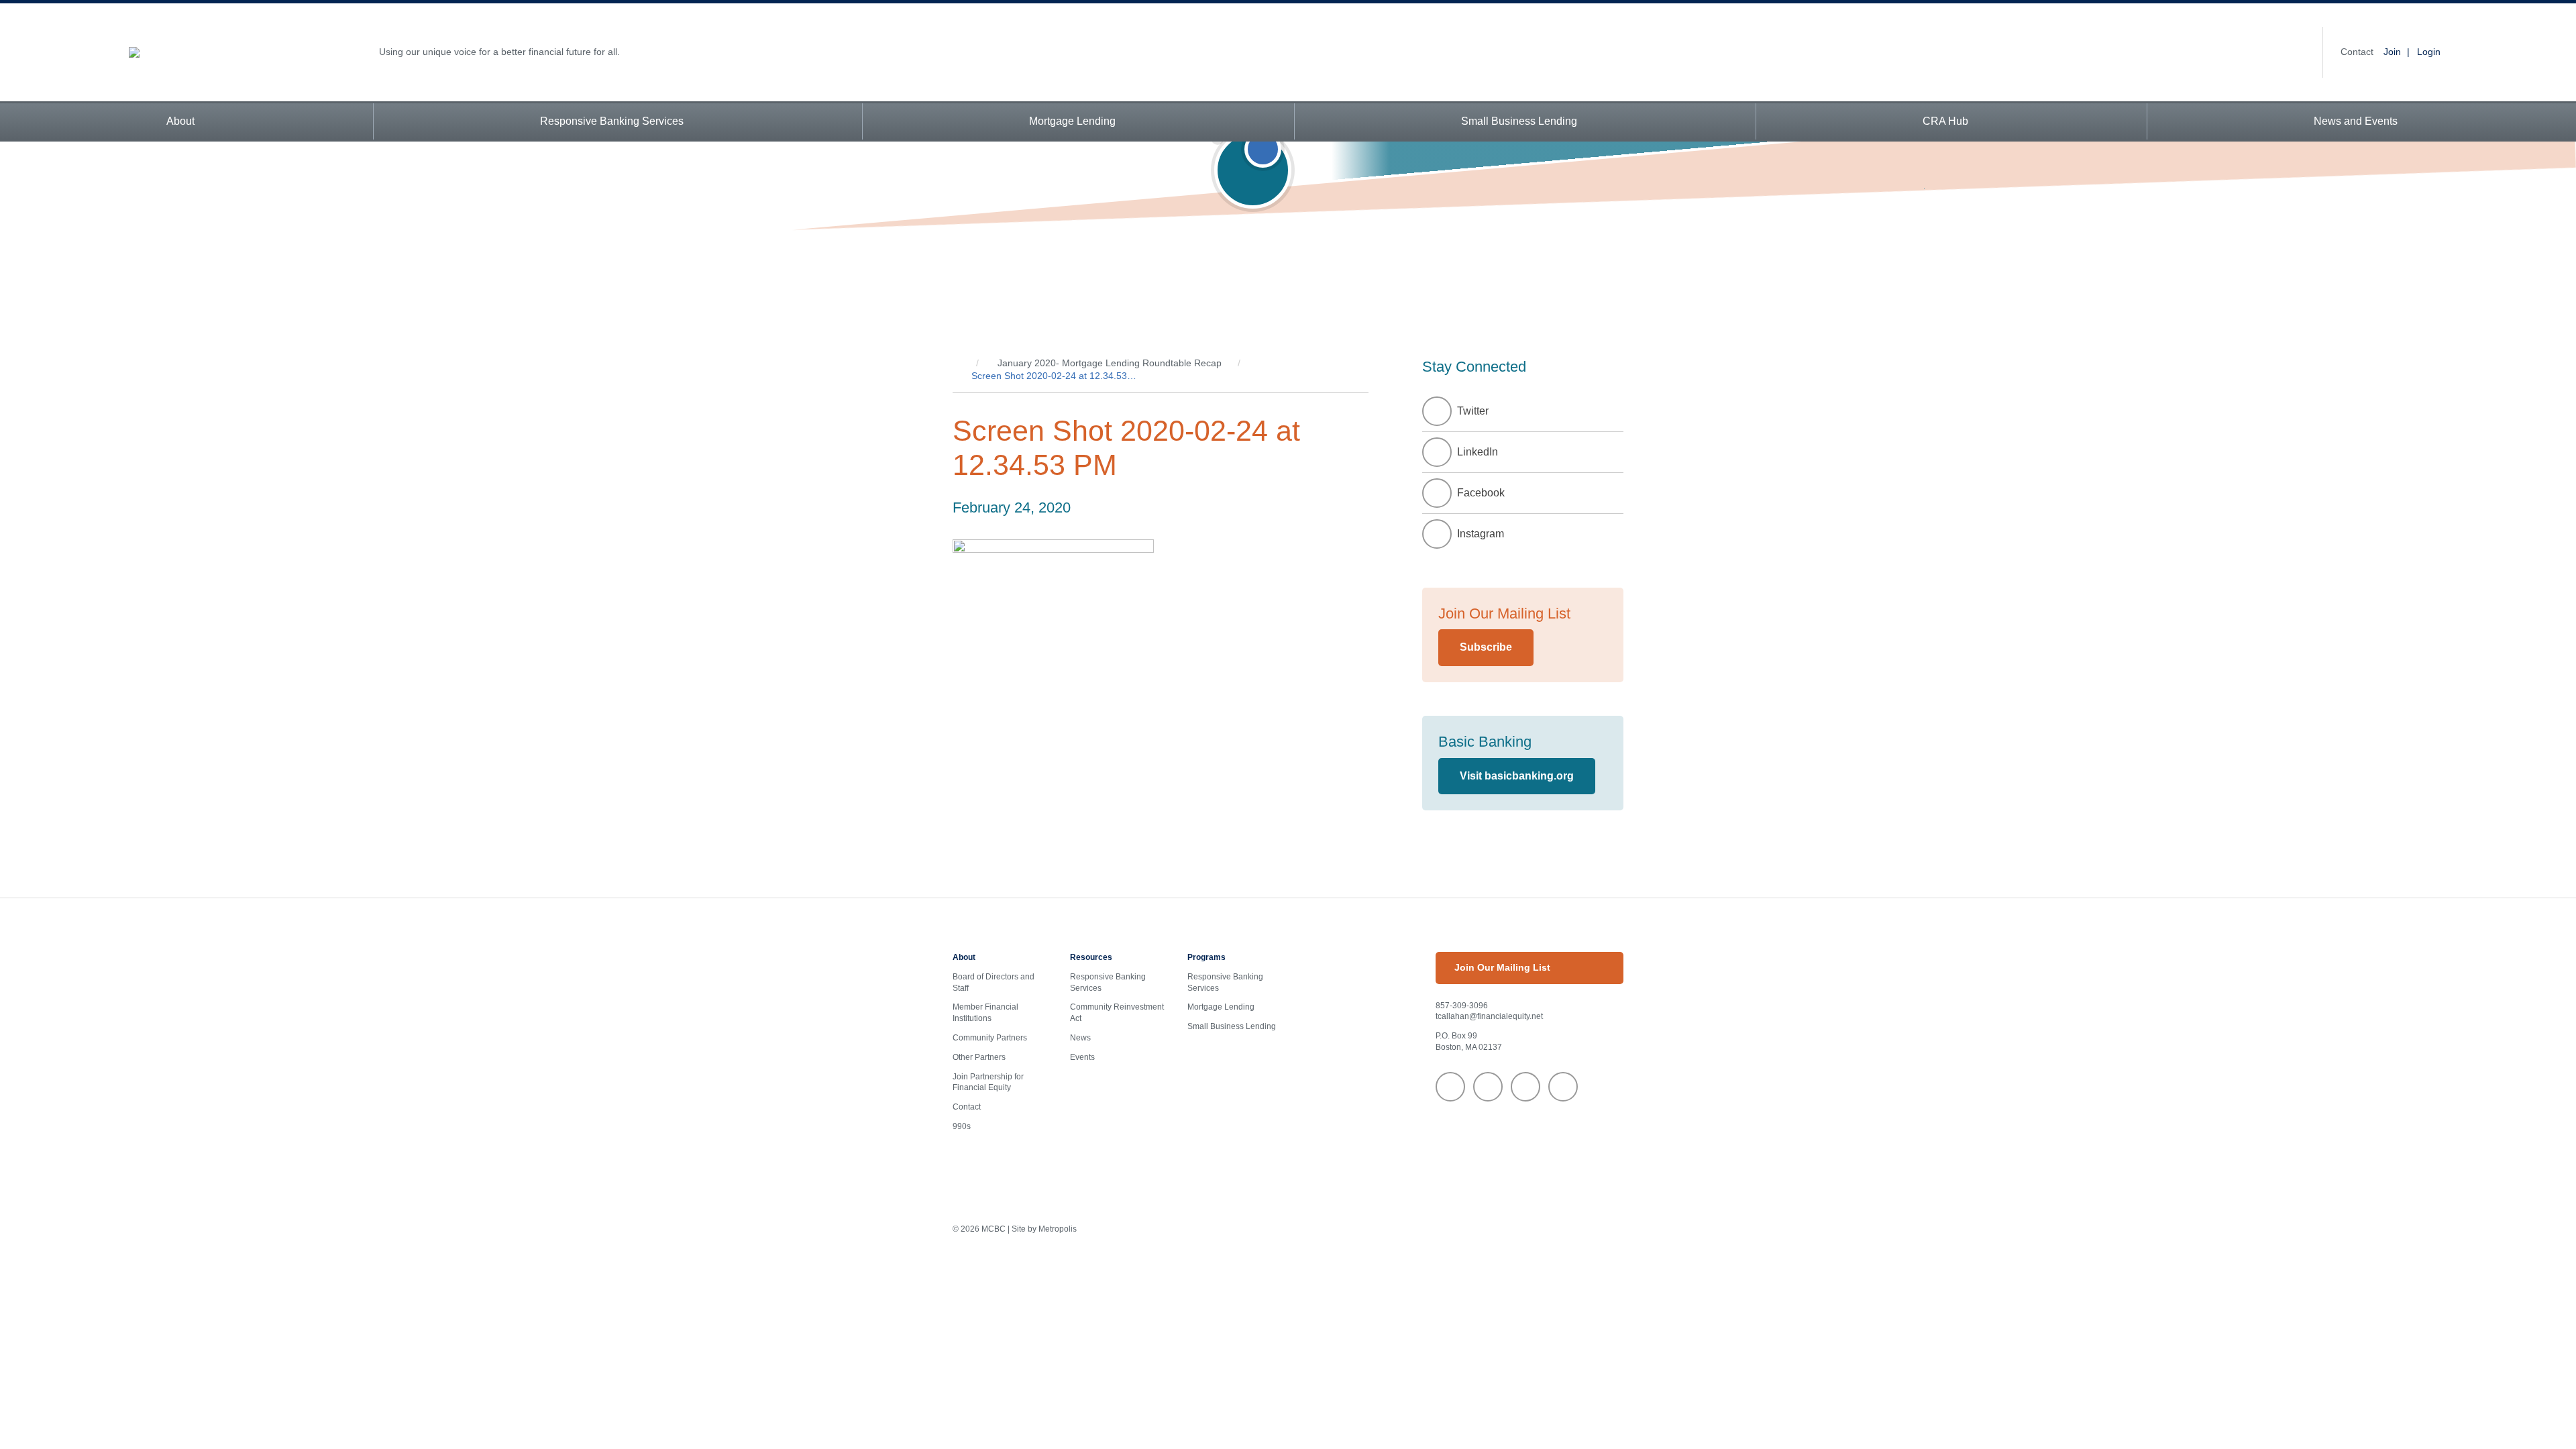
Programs (1206, 957)
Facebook (1481, 493)
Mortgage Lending (1072, 121)
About (180, 121)
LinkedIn (1478, 452)
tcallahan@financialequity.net (1489, 1016)
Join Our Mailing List (1502, 967)
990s (962, 1126)
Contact (2357, 52)
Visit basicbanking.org (1517, 776)
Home (956, 364)
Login (2429, 52)
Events (1082, 1057)
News (1080, 1038)
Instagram (1481, 534)
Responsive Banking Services (612, 121)
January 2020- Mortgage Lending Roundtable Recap (1110, 363)
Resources (1091, 957)
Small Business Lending (1519, 121)
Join (2392, 52)
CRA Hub (1945, 121)
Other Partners (979, 1057)
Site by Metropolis (1044, 1229)
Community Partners (990, 1038)
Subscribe (1486, 647)
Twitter (1473, 411)
